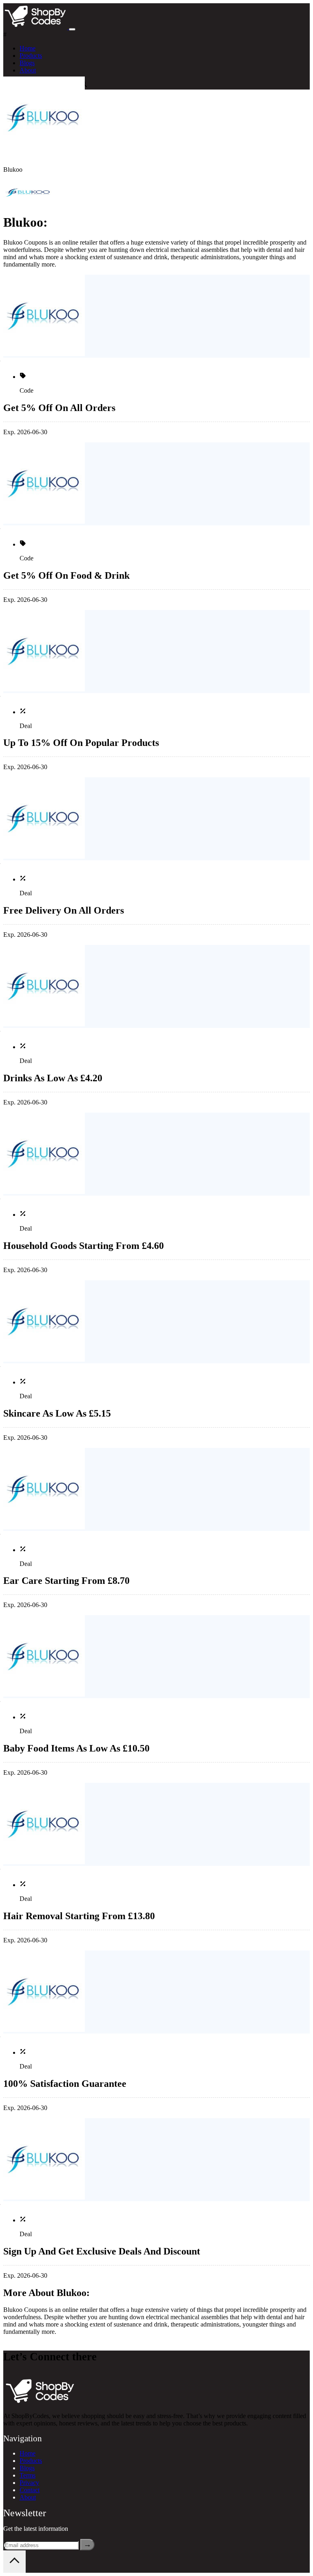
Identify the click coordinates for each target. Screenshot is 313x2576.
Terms (28, 2475)
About (28, 70)
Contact (30, 2490)
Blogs (27, 63)
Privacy (29, 2483)
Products (31, 56)
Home (28, 48)
